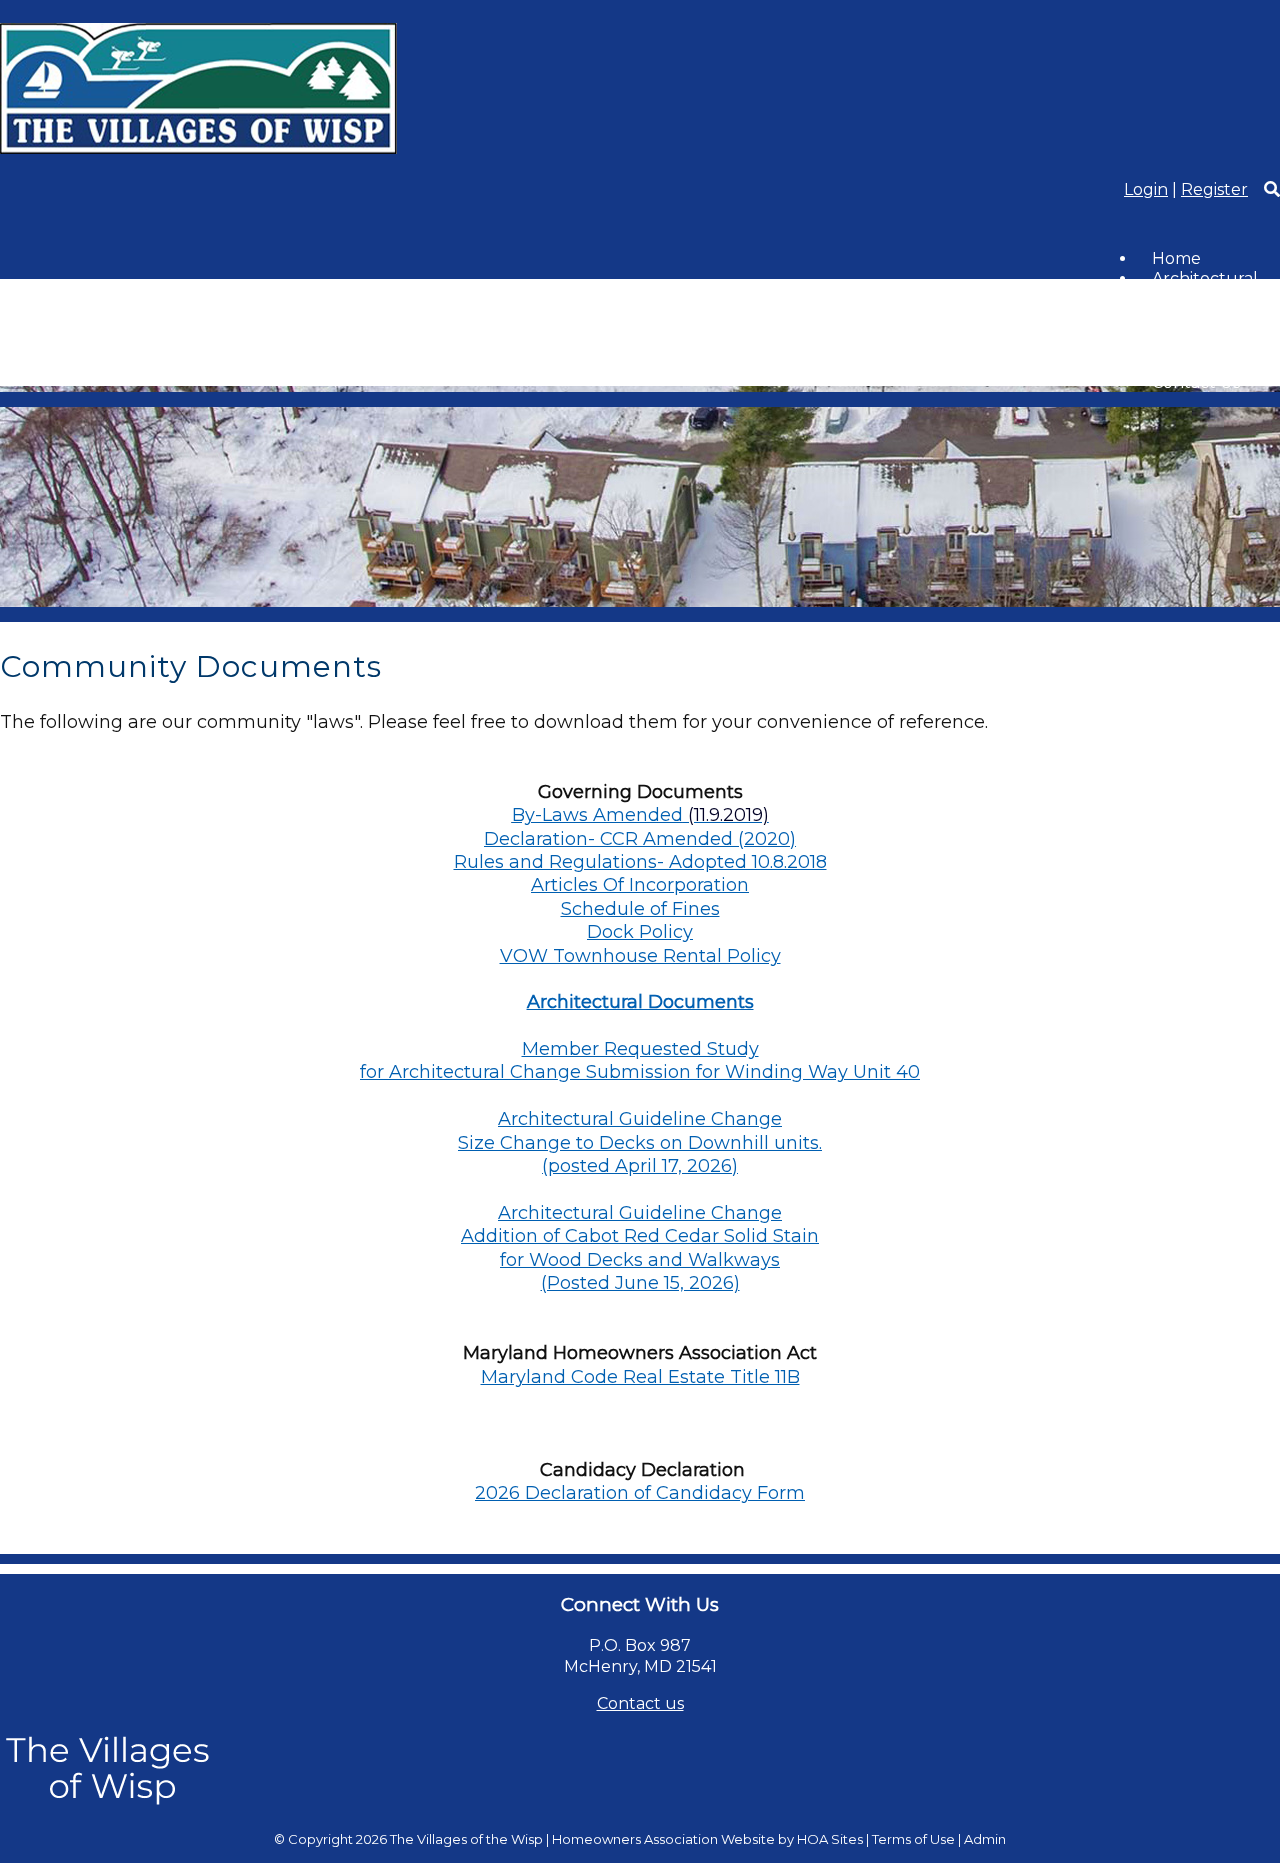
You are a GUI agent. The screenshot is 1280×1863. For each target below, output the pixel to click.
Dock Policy (640, 932)
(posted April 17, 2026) (640, 1166)
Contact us (640, 1703)
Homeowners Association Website (663, 1839)
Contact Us (1196, 382)
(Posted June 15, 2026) (640, 1283)
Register (1214, 189)
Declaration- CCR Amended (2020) (640, 839)
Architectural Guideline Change (640, 1119)
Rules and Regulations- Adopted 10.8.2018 (640, 862)
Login (1146, 189)
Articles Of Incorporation (640, 885)
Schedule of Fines (640, 909)
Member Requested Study (640, 1049)
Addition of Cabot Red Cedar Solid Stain (640, 1236)
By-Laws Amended (597, 815)
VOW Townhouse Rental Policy (640, 956)
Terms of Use (913, 1839)
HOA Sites (830, 1839)
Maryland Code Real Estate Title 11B (640, 1377)
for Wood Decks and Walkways (640, 1260)
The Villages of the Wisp (466, 1839)
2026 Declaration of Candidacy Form (640, 1493)
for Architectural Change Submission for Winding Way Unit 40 (640, 1072)
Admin (985, 1839)
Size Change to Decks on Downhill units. (640, 1143)
